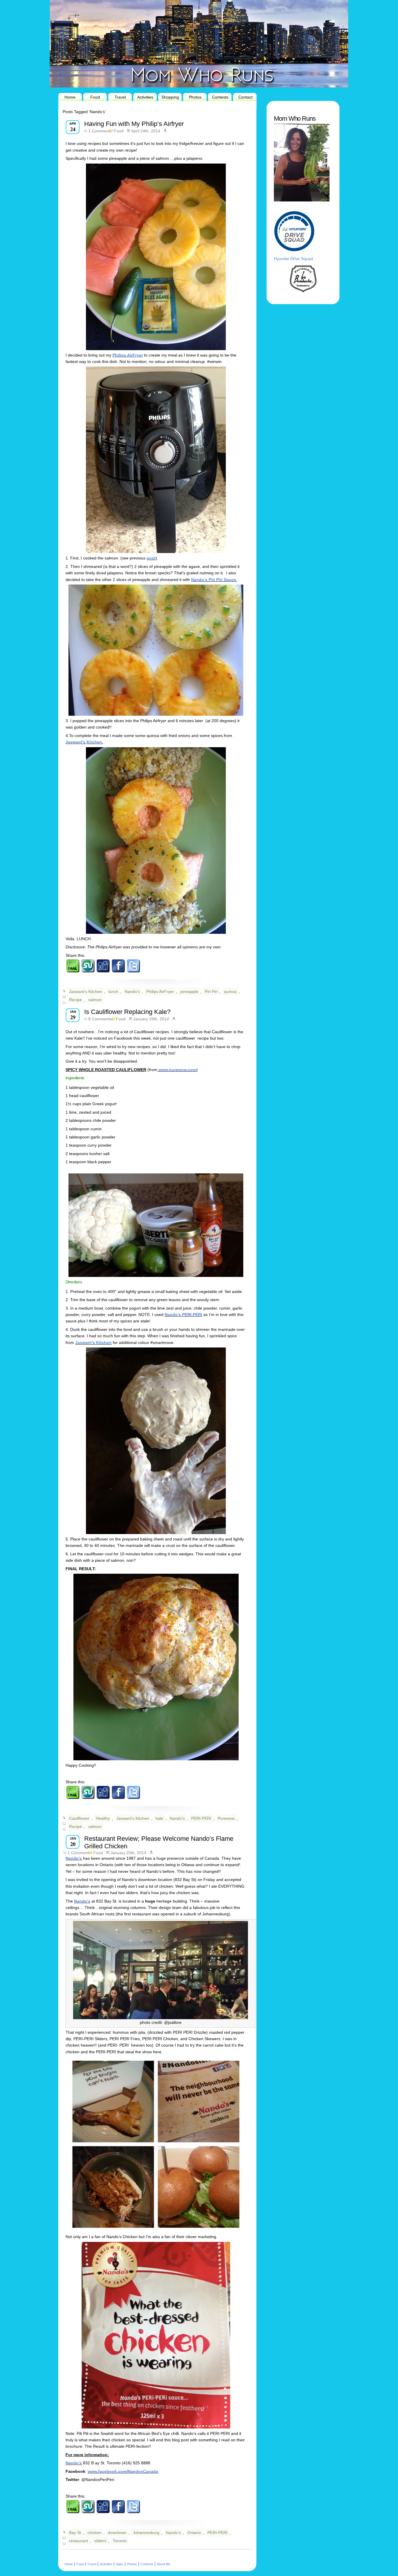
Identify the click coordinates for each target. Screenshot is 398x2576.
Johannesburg (146, 2533)
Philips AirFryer (128, 355)
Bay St (75, 2533)
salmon (95, 1000)
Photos (195, 97)
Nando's (132, 992)
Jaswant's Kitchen (86, 992)
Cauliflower (79, 1818)
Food (95, 97)
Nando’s (74, 1858)
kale (159, 1818)
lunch (113, 992)
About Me (163, 2564)
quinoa (230, 992)
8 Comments (100, 1019)
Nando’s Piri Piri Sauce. (214, 580)
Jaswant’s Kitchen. (84, 742)
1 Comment (99, 131)
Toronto (120, 2541)
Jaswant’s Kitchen (93, 1343)
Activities (145, 97)
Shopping (170, 97)
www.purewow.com (177, 1070)
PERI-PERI (201, 1818)
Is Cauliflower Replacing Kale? (127, 1012)
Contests (220, 97)
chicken (94, 2533)
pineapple (189, 992)
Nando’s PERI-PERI (183, 1315)
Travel (120, 97)
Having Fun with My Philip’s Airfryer (134, 124)
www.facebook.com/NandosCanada (123, 2471)
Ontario (194, 2533)
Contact (245, 97)
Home (70, 97)
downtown (117, 2533)
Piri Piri (211, 992)
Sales (120, 2564)
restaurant (79, 2541)
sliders (100, 2541)
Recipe (75, 1000)
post (151, 558)
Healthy (103, 1818)
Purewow (226, 1818)
